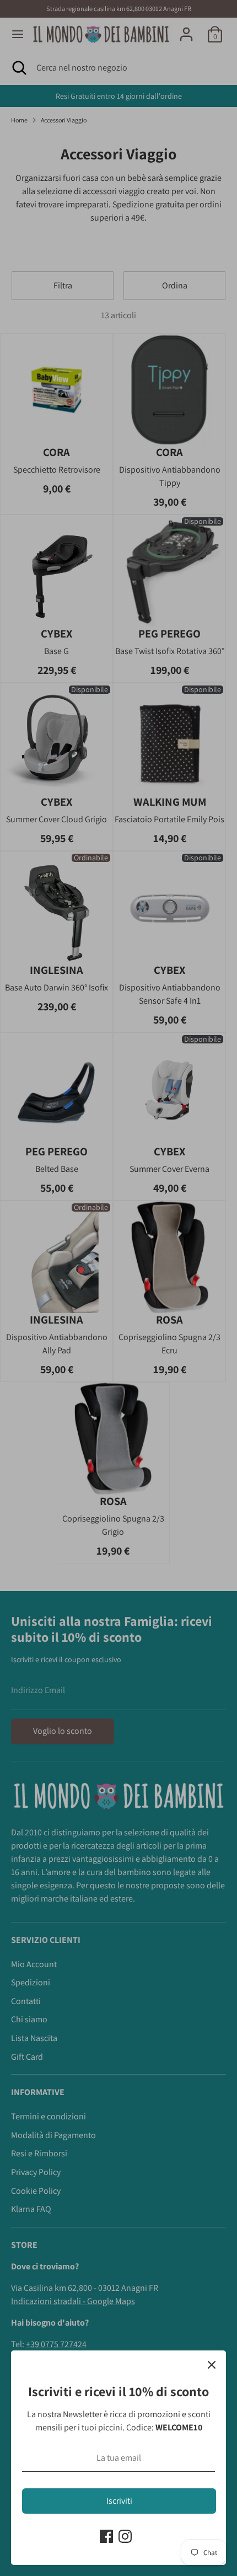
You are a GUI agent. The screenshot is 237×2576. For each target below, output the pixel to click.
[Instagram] (125, 2536)
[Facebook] (106, 2536)
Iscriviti (119, 2501)
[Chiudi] (212, 2365)
